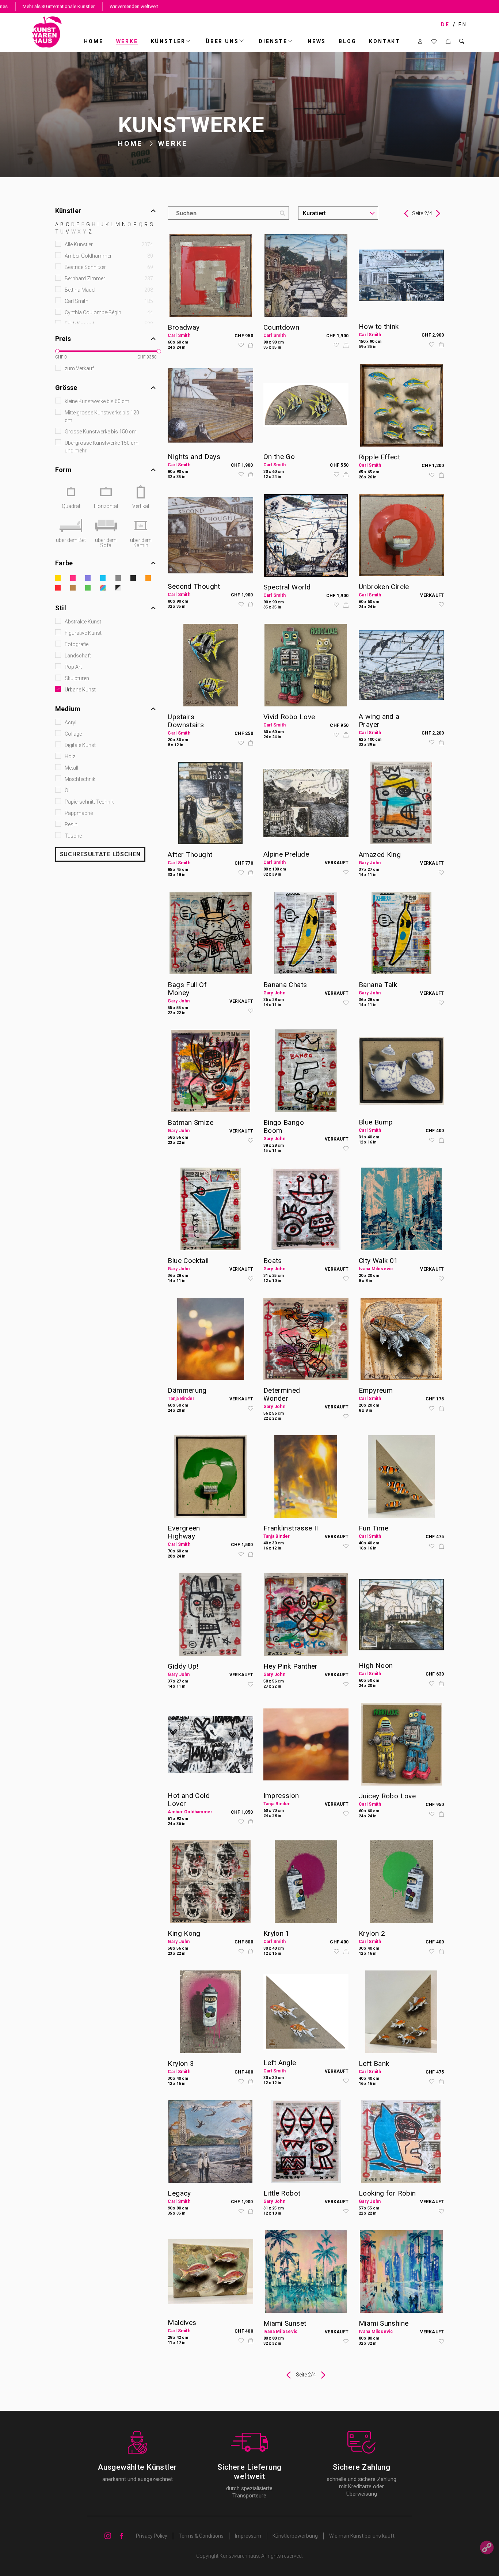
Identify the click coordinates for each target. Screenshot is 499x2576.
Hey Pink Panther (291, 1666)
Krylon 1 (277, 1933)
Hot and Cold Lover (189, 1800)
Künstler (168, 41)
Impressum (248, 2536)
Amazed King (380, 855)
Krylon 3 (181, 2063)
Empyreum (376, 1390)
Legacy (179, 2193)
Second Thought (194, 586)
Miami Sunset (285, 2323)
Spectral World (287, 587)
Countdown (281, 327)
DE (445, 24)
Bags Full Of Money (187, 989)
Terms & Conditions (201, 2536)
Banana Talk (378, 985)
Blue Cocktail (188, 1261)
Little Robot (282, 2193)
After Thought (190, 855)
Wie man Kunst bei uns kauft (362, 2536)
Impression (281, 1796)
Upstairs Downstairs (186, 721)
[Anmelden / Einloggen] (420, 41)
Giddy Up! (183, 1666)
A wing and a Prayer (379, 720)
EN (463, 24)
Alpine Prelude (286, 854)
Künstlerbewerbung (295, 2536)
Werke (127, 41)
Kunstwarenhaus (239, 2556)
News (317, 41)
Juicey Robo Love (387, 1796)
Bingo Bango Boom (284, 1126)
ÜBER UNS (222, 41)
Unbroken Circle (384, 587)
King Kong (184, 1933)
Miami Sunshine (384, 2323)
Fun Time (374, 1528)
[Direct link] (487, 2548)
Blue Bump (376, 1122)
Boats (273, 1261)
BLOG (347, 41)
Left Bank (374, 2063)
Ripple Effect (379, 457)
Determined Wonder (282, 1394)
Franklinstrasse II (291, 1528)
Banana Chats (285, 985)
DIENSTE (273, 41)
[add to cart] (251, 346)
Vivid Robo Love (289, 717)
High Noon (376, 1666)
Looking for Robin (387, 2193)
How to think (379, 327)
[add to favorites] (241, 346)
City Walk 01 (378, 1261)
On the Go (279, 457)
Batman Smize (191, 1122)
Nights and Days (194, 457)
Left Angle (280, 2063)
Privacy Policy (152, 2536)
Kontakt (385, 41)
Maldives (182, 2323)
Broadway (184, 327)
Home (94, 41)
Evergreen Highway (184, 1532)
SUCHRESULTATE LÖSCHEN (100, 854)
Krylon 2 (372, 1933)
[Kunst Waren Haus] (47, 32)
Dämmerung (187, 1390)
